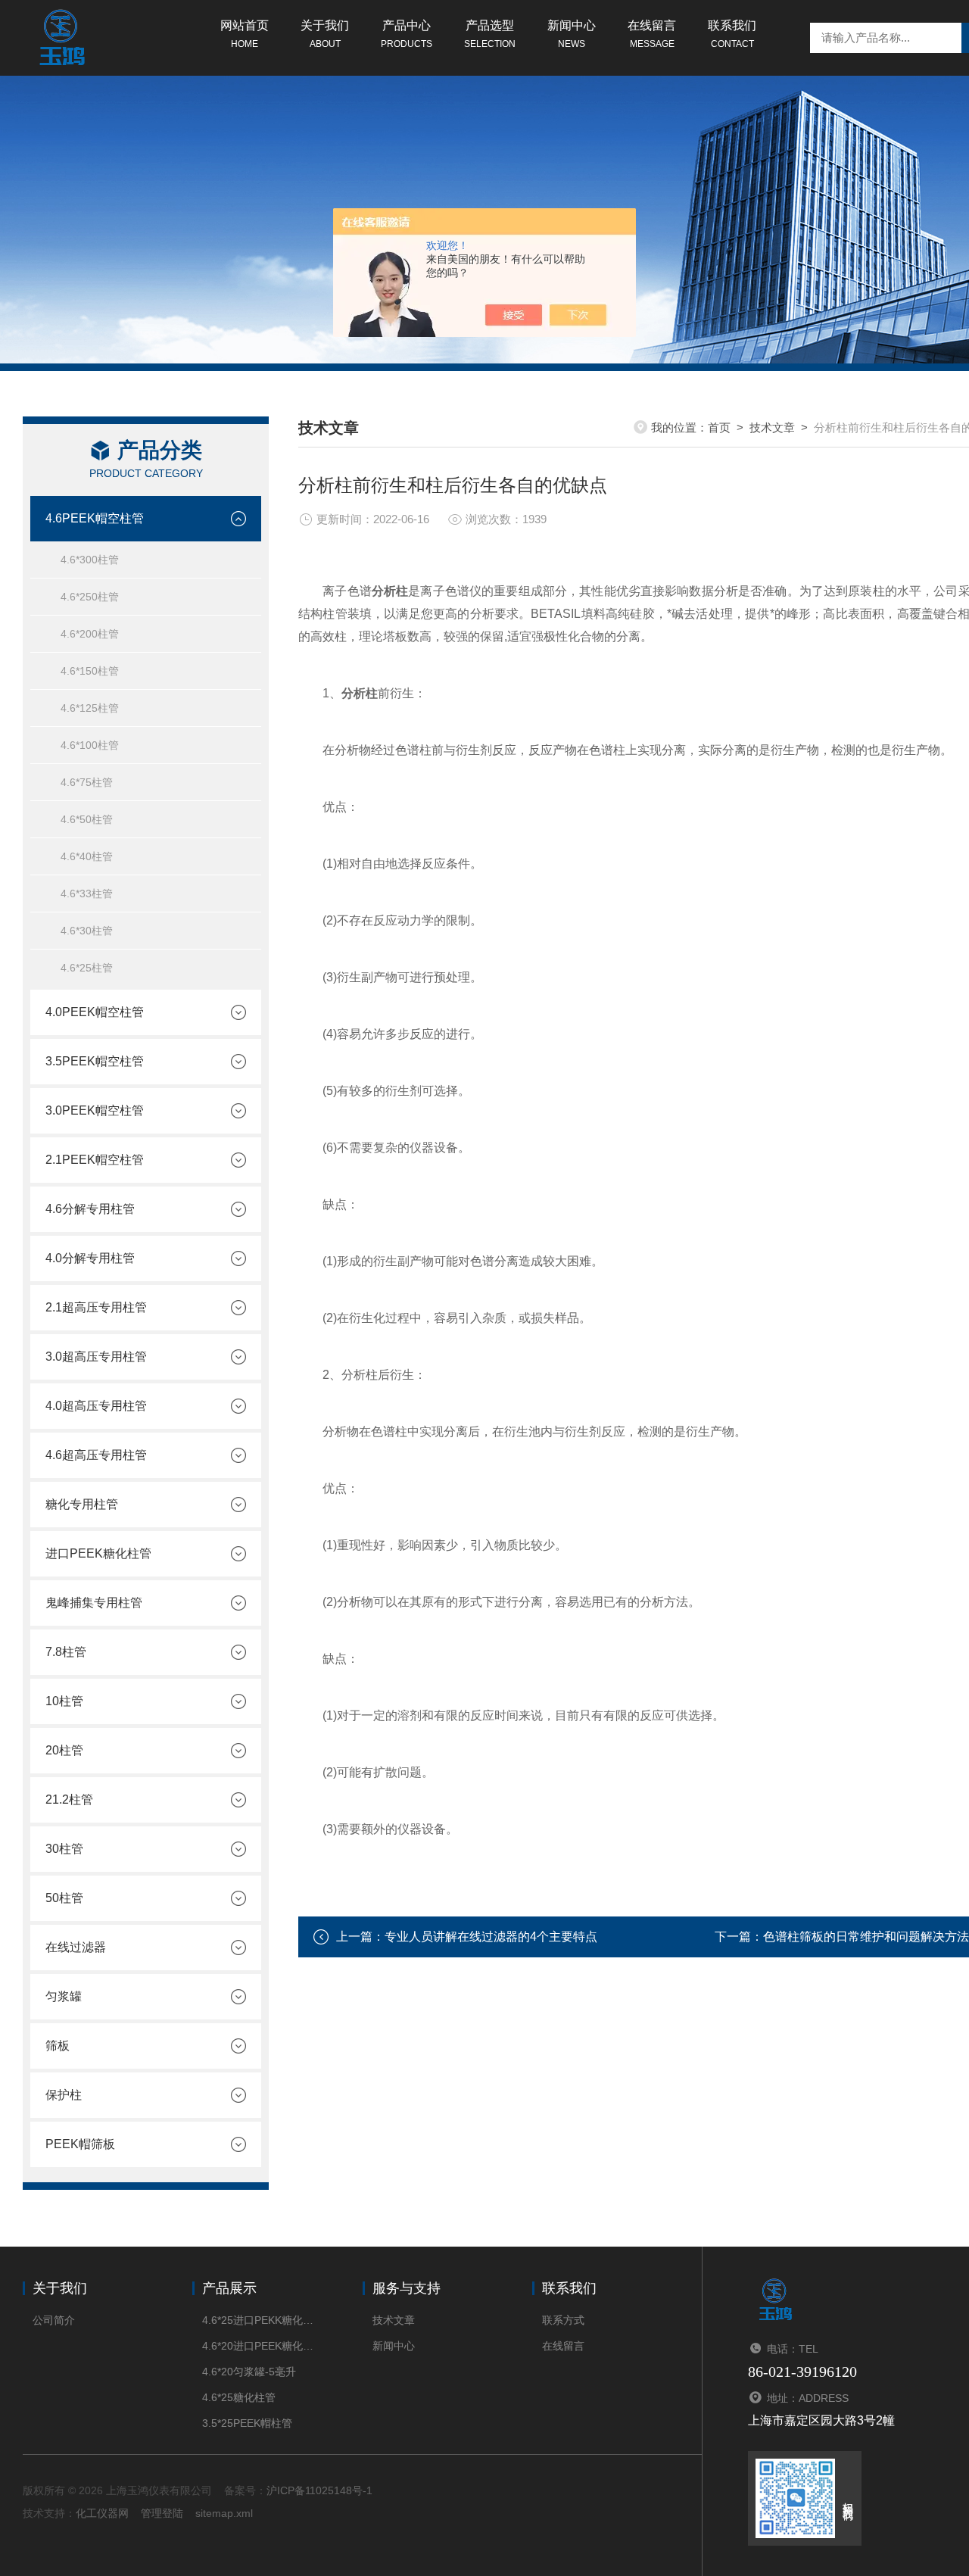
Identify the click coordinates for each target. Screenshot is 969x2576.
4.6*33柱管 (87, 893)
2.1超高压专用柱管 (96, 1307)
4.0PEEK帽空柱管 (95, 1012)
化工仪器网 (102, 2513)
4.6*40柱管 (87, 856)
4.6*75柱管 (87, 782)
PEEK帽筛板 (80, 2144)
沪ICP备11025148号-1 (319, 2490)
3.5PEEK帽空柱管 (95, 1061)
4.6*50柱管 (87, 819)
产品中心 (407, 34)
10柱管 (64, 1701)
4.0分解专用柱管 (90, 1258)
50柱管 (64, 1898)
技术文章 (772, 427)
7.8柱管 (66, 1652)
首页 (719, 427)
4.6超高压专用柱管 (96, 1455)
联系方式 (563, 2320)
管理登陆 (162, 2513)
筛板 (58, 2046)
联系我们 (732, 34)
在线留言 (652, 34)
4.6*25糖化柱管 (239, 2397)
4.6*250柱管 (90, 597)
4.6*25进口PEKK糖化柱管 (259, 2320)
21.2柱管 (69, 1799)
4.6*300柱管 (90, 560)
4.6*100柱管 (90, 745)
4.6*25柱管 (87, 968)
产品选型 (490, 34)
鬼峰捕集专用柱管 (94, 1603)
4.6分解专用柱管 (90, 1209)
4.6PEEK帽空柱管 (95, 518)
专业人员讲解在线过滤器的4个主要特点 (491, 1937)
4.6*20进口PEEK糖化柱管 (259, 2346)
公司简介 (54, 2320)
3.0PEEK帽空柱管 (95, 1110)
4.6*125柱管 (90, 708)
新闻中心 (572, 34)
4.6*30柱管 (87, 931)
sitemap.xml (224, 2513)
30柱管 (64, 1849)
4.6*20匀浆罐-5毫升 (249, 2372)
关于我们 (325, 34)
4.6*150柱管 (90, 671)
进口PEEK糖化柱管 (98, 1553)
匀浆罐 (64, 1996)
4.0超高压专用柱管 (96, 1406)
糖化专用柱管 (82, 1504)
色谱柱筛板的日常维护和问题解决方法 (866, 1937)
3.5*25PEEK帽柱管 (247, 2423)
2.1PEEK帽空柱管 (95, 1160)
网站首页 (245, 34)
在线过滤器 (76, 1947)
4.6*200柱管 (90, 634)
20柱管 (64, 1750)
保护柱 (64, 2095)
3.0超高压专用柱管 (96, 1357)
